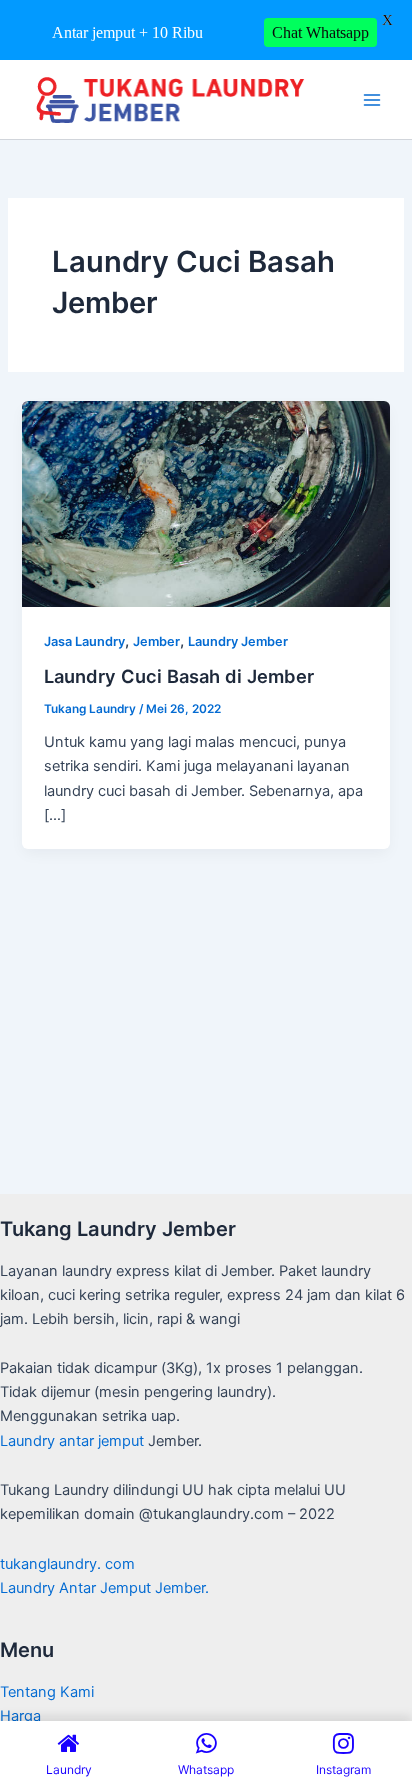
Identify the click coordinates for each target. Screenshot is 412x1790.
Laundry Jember (238, 641)
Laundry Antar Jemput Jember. (104, 1588)
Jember (156, 641)
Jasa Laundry (84, 641)
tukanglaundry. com (67, 1564)
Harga (20, 1716)
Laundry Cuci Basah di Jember (179, 676)
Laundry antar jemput (72, 1441)
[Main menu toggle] (372, 99)
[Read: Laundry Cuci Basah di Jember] (205, 503)
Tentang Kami (47, 1692)
